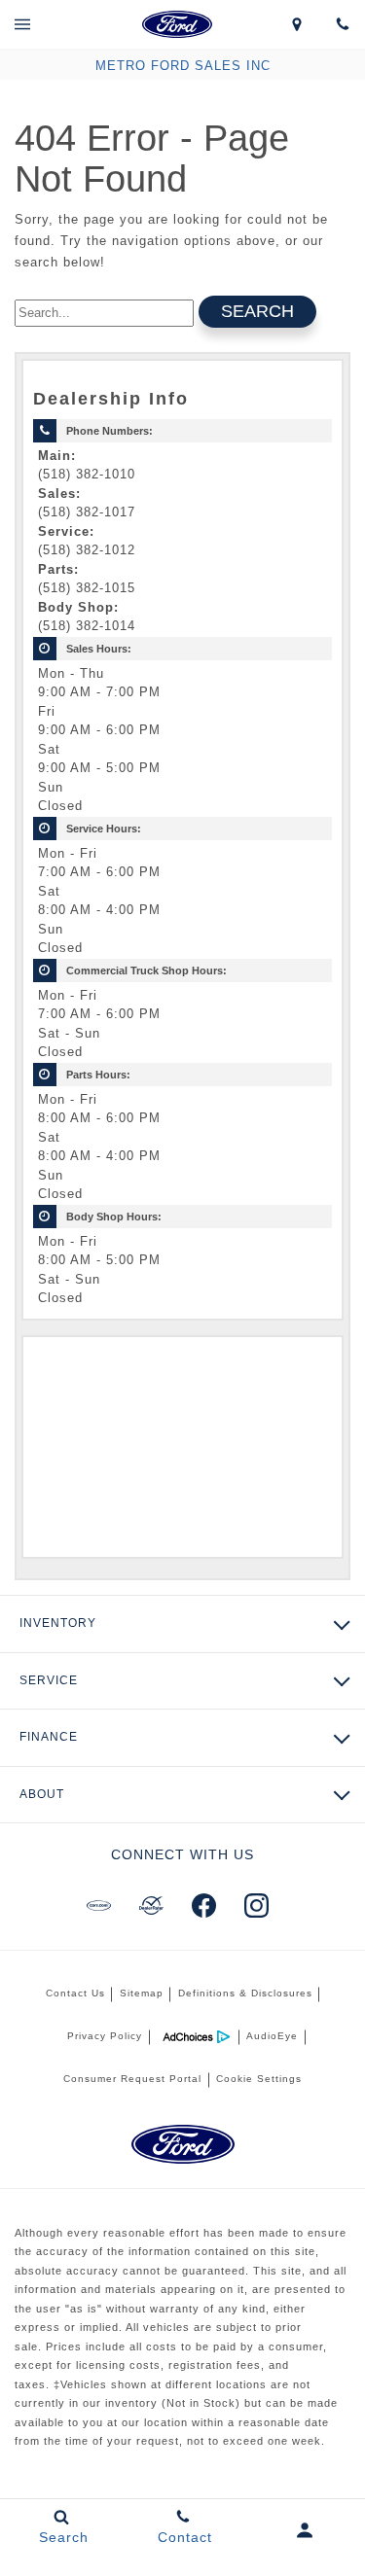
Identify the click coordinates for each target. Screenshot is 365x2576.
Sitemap (142, 1993)
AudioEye (272, 2036)
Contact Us (75, 1993)
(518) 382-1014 (87, 626)
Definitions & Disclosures (245, 1993)
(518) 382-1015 (87, 588)
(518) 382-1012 (87, 550)
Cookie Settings (259, 2079)
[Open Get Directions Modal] (296, 24)
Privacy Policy (105, 2036)
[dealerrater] (152, 1905)
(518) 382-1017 (87, 512)
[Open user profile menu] (304, 2530)
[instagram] (257, 1905)
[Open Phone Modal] (342, 24)
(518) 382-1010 (87, 475)
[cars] (99, 1905)
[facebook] (204, 1905)
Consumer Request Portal (132, 2079)
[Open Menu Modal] (23, 24)
